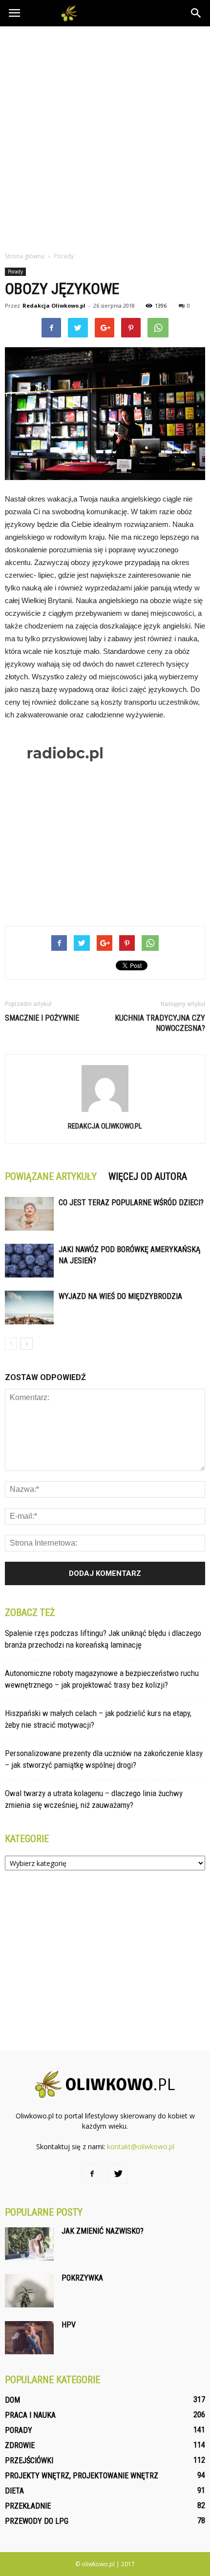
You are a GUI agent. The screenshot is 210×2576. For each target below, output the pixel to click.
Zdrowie (20, 2445)
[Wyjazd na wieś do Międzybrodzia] (29, 1308)
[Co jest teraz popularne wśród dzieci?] (29, 1214)
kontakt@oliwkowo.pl (141, 2147)
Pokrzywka (82, 2278)
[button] (196, 13)
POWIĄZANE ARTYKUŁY (51, 1176)
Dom (12, 2400)
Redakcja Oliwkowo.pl (54, 305)
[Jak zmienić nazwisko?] (29, 2244)
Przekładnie (28, 2506)
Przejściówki (29, 2461)
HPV (69, 2325)
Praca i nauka (30, 2415)
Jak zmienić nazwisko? (103, 2231)
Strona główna (25, 256)
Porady (15, 272)
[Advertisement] (105, 136)
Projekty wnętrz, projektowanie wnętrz (82, 2476)
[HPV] (29, 2338)
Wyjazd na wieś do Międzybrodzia (120, 1296)
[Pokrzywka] (29, 2291)
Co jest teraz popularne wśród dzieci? (131, 1203)
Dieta (14, 2491)
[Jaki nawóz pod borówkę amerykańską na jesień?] (29, 1261)
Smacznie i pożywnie (42, 1018)
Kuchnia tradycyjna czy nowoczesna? (160, 1023)
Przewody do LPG (37, 2521)
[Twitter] (118, 2174)
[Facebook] (92, 2174)
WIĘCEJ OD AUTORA (148, 1176)
